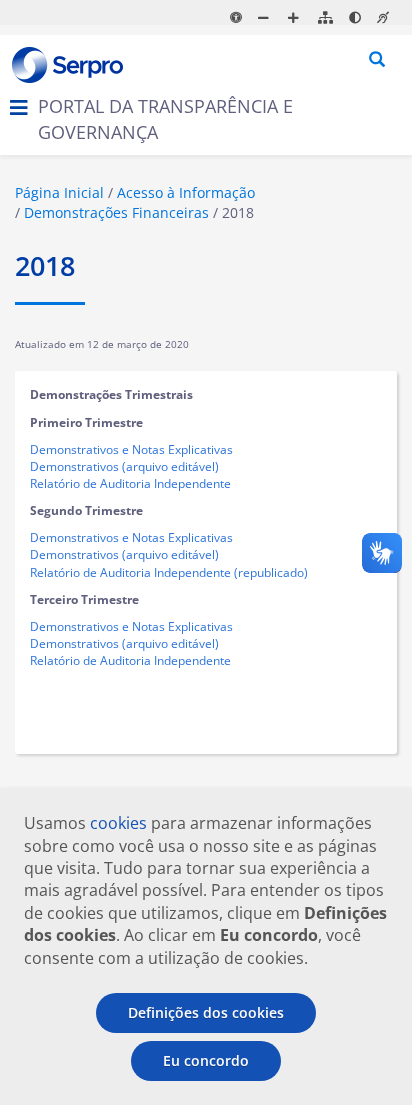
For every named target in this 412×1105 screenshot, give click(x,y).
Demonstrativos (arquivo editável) (124, 466)
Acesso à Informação (186, 192)
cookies (118, 823)
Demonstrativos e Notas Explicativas (131, 449)
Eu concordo (206, 1060)
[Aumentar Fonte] (296, 17)
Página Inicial (59, 192)
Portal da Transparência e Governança (165, 119)
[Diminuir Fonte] (266, 17)
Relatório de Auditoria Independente (130, 483)
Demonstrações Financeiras (116, 212)
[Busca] (378, 60)
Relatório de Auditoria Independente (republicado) (169, 572)
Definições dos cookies (206, 1012)
